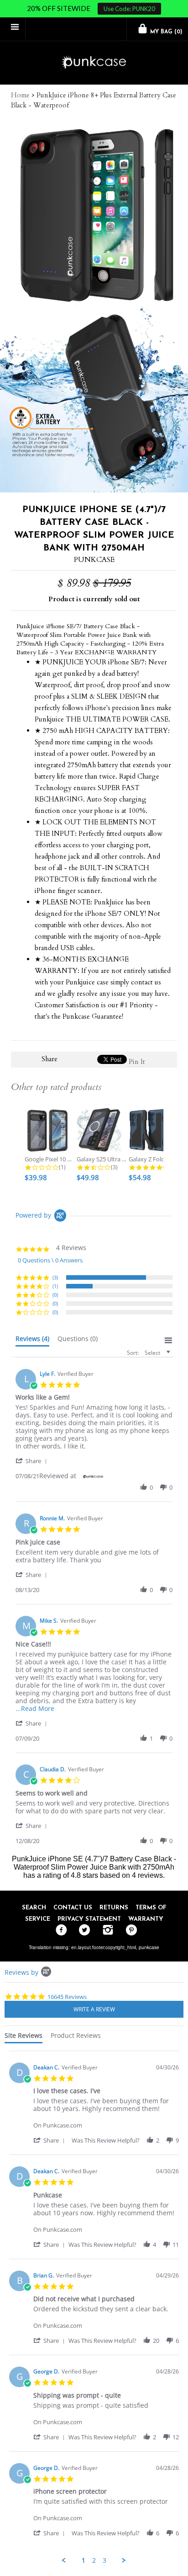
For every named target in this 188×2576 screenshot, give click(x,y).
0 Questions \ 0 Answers (50, 1260)
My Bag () (165, 32)
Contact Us (73, 1908)
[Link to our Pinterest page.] (129, 1930)
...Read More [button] (35, 1708)
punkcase (149, 1947)
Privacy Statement (89, 1919)
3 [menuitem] (104, 2560)
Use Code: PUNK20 (129, 9)
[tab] (32, 1341)
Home (20, 95)
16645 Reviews (67, 1997)
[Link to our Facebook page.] (59, 1930)
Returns (114, 1908)
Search (34, 1908)
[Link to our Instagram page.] (106, 1930)
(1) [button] (55, 1286)
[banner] (94, 63)
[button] (33, 1461)
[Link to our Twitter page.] (82, 1930)
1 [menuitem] (84, 2560)
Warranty (146, 1919)
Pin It (137, 1062)
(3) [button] (55, 1277)
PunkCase (94, 560)
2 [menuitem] (94, 2560)
